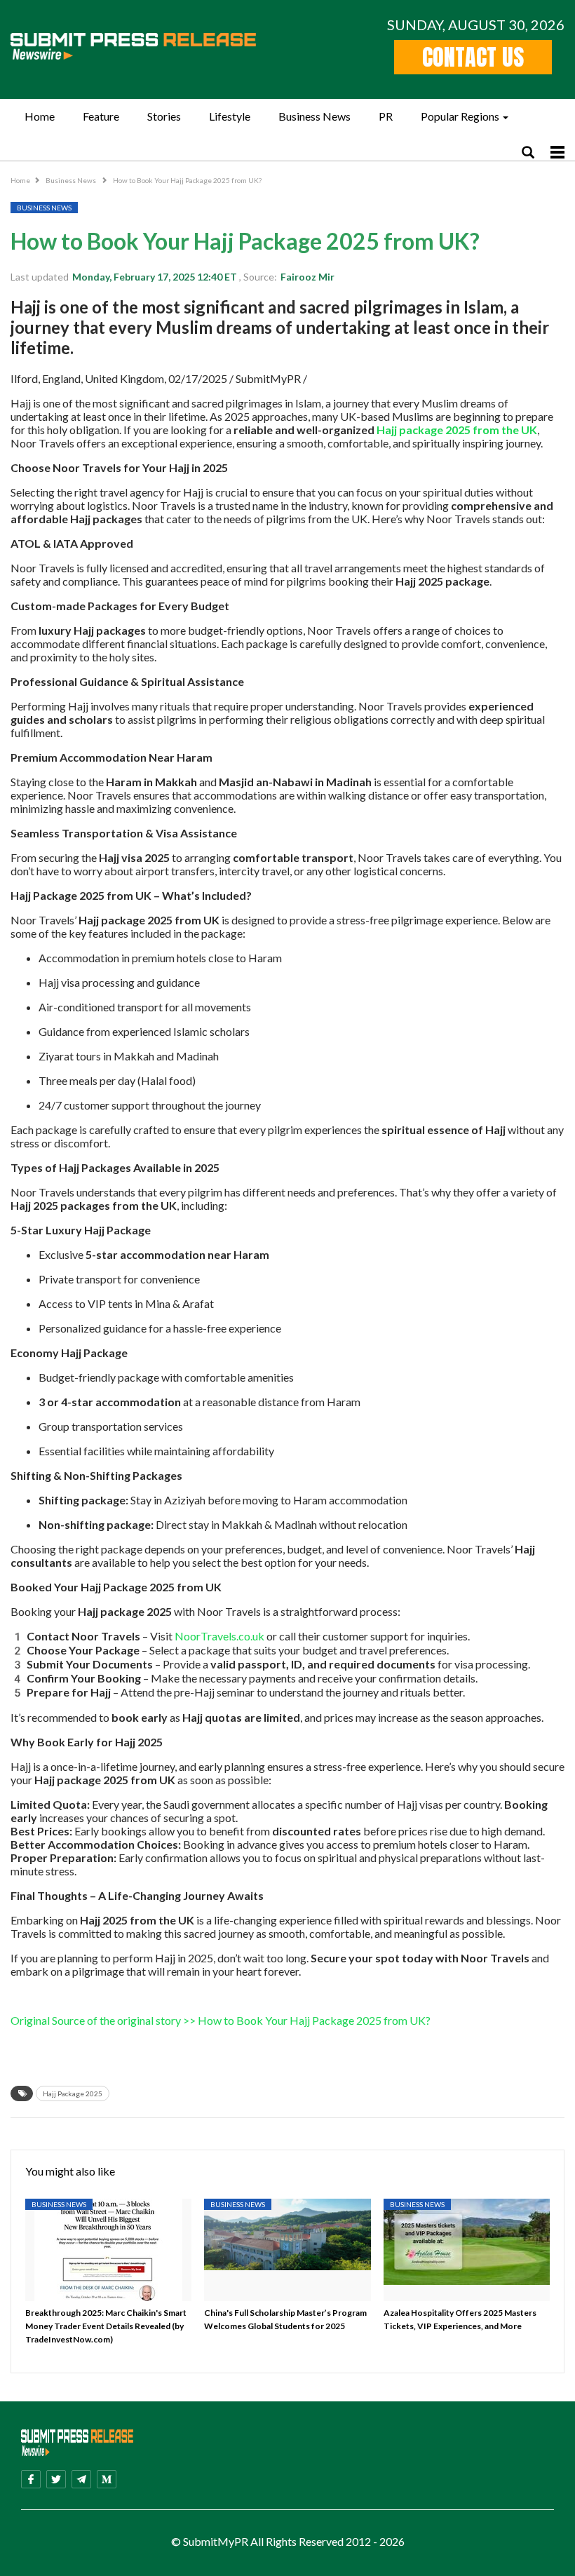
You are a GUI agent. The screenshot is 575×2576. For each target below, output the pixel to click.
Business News (314, 116)
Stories (164, 116)
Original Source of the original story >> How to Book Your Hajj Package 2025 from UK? (221, 2020)
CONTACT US (473, 57)
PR (386, 116)
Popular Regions (460, 116)
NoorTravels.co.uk (218, 1636)
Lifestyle (230, 116)
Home (40, 116)
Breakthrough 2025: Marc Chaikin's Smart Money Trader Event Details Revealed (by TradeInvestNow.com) (106, 2326)
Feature (101, 116)
